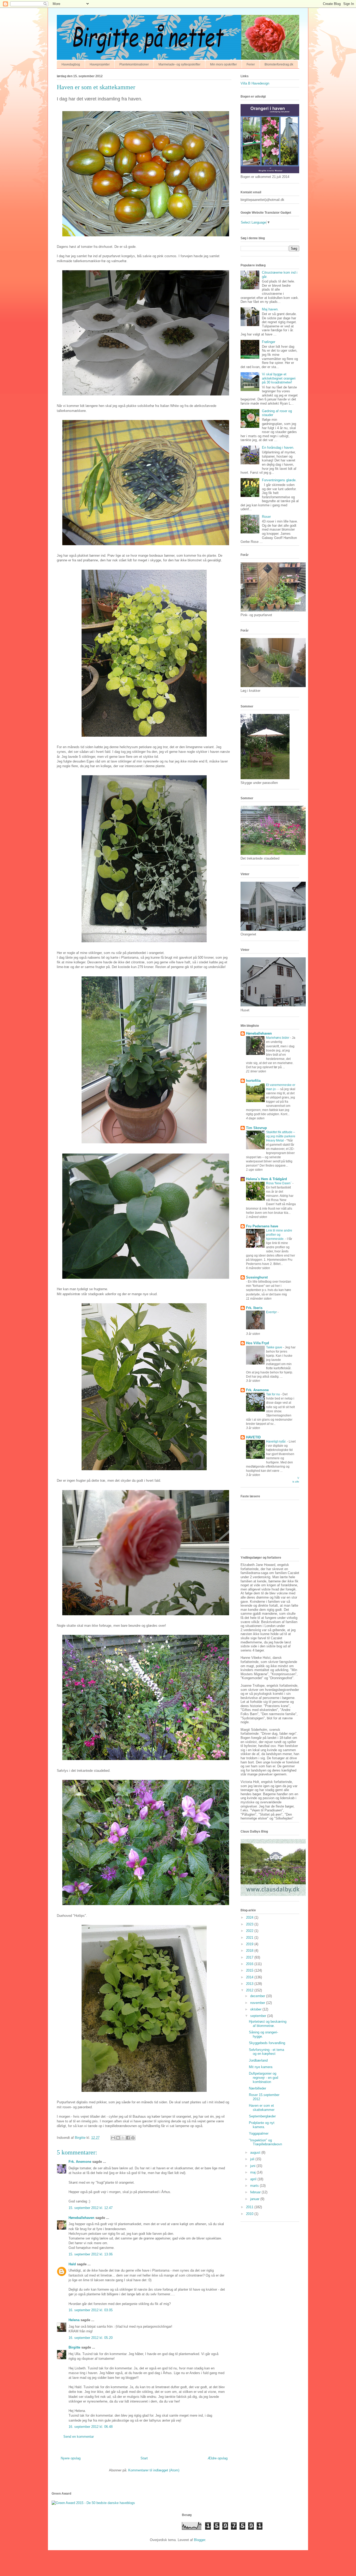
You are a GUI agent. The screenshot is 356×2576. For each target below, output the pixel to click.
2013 (250, 1984)
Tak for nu (273, 1394)
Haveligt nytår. (277, 1442)
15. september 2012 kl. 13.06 (91, 2254)
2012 (250, 1990)
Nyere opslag (71, 2458)
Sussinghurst (257, 1277)
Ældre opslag (218, 2458)
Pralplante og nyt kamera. (262, 2125)
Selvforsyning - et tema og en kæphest (266, 2052)
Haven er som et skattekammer (262, 2108)
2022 (250, 1931)
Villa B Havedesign (255, 83)
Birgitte (74, 2347)
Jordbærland (258, 2060)
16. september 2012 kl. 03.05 (91, 2310)
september (259, 2016)
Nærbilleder (257, 2088)
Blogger (200, 2540)
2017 (250, 1957)
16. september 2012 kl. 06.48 (91, 2427)
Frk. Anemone (80, 2162)
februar (256, 2192)
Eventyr (272, 1312)
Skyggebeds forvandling (267, 2043)
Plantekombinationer (134, 64)
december (258, 1996)
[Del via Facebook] (128, 2138)
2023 (250, 1924)
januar (255, 2199)
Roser (266, 517)
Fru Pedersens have (262, 1226)
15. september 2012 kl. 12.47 (91, 2208)
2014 (250, 1977)
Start (144, 2458)
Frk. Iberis (254, 1308)
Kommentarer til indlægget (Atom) (154, 2470)
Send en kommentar (79, 2437)
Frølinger (269, 342)
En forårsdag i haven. (278, 448)
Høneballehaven (81, 2218)
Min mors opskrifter (223, 64)
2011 (250, 2207)
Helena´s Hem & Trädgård (266, 1179)
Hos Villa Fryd (257, 1343)
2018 (250, 1951)
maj (253, 2172)
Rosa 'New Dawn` (279, 1183)
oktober (256, 2009)
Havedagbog (71, 64)
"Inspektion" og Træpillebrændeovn (265, 2142)
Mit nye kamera (261, 2067)
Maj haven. (270, 309)
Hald (72, 2264)
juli (253, 2159)
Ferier (251, 64)
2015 (250, 1970)
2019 (250, 1944)
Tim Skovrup (256, 1128)
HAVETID (253, 1437)
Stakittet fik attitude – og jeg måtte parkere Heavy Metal (281, 1136)
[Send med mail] (113, 2138)
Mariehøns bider (278, 1038)
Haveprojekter (100, 64)
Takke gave (275, 1347)
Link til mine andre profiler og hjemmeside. (279, 1235)
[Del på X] (123, 2138)
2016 (250, 1964)
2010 (250, 2214)
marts (255, 2186)
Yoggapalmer (259, 2133)
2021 (250, 1938)
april (254, 2179)
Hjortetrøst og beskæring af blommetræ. (268, 2024)
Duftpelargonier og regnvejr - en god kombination (263, 2077)
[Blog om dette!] (118, 2138)
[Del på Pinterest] (133, 2138)
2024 (250, 1917)
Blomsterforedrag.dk (279, 64)
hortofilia (253, 1081)
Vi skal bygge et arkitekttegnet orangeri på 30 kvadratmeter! (279, 378)
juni (253, 2166)
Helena (74, 2320)
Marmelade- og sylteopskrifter (179, 64)
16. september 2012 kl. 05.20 (91, 2338)
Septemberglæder (262, 2116)
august (256, 2152)
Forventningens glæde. (279, 480)
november (258, 2003)
